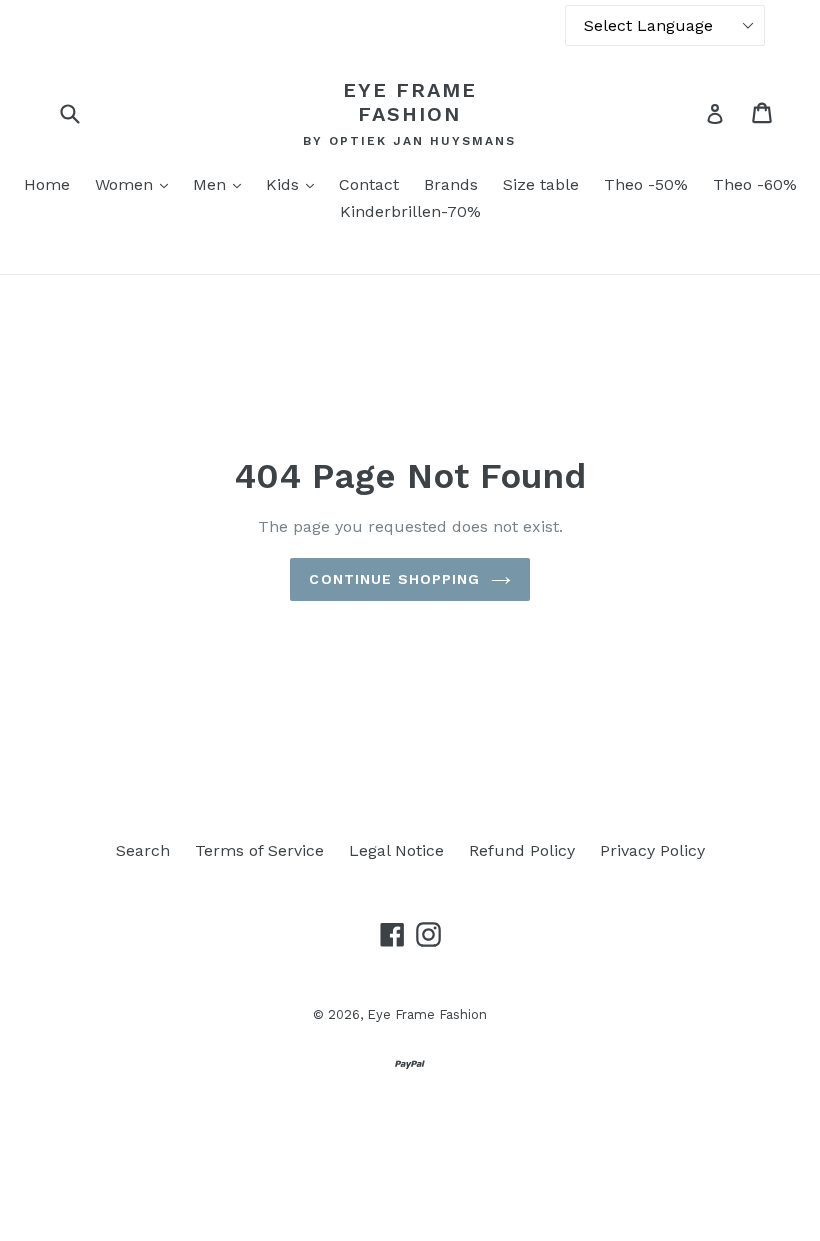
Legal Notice (396, 850)
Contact (369, 184)
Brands (451, 184)
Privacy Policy (652, 850)
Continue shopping (394, 579)
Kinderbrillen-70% (410, 211)
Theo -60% (755, 184)
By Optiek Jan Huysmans (409, 141)
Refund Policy (522, 850)
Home (47, 184)
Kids (295, 184)
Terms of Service (259, 850)
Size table (541, 184)
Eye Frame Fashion (410, 102)
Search (143, 850)
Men (222, 184)
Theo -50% (646, 184)
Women (136, 184)
